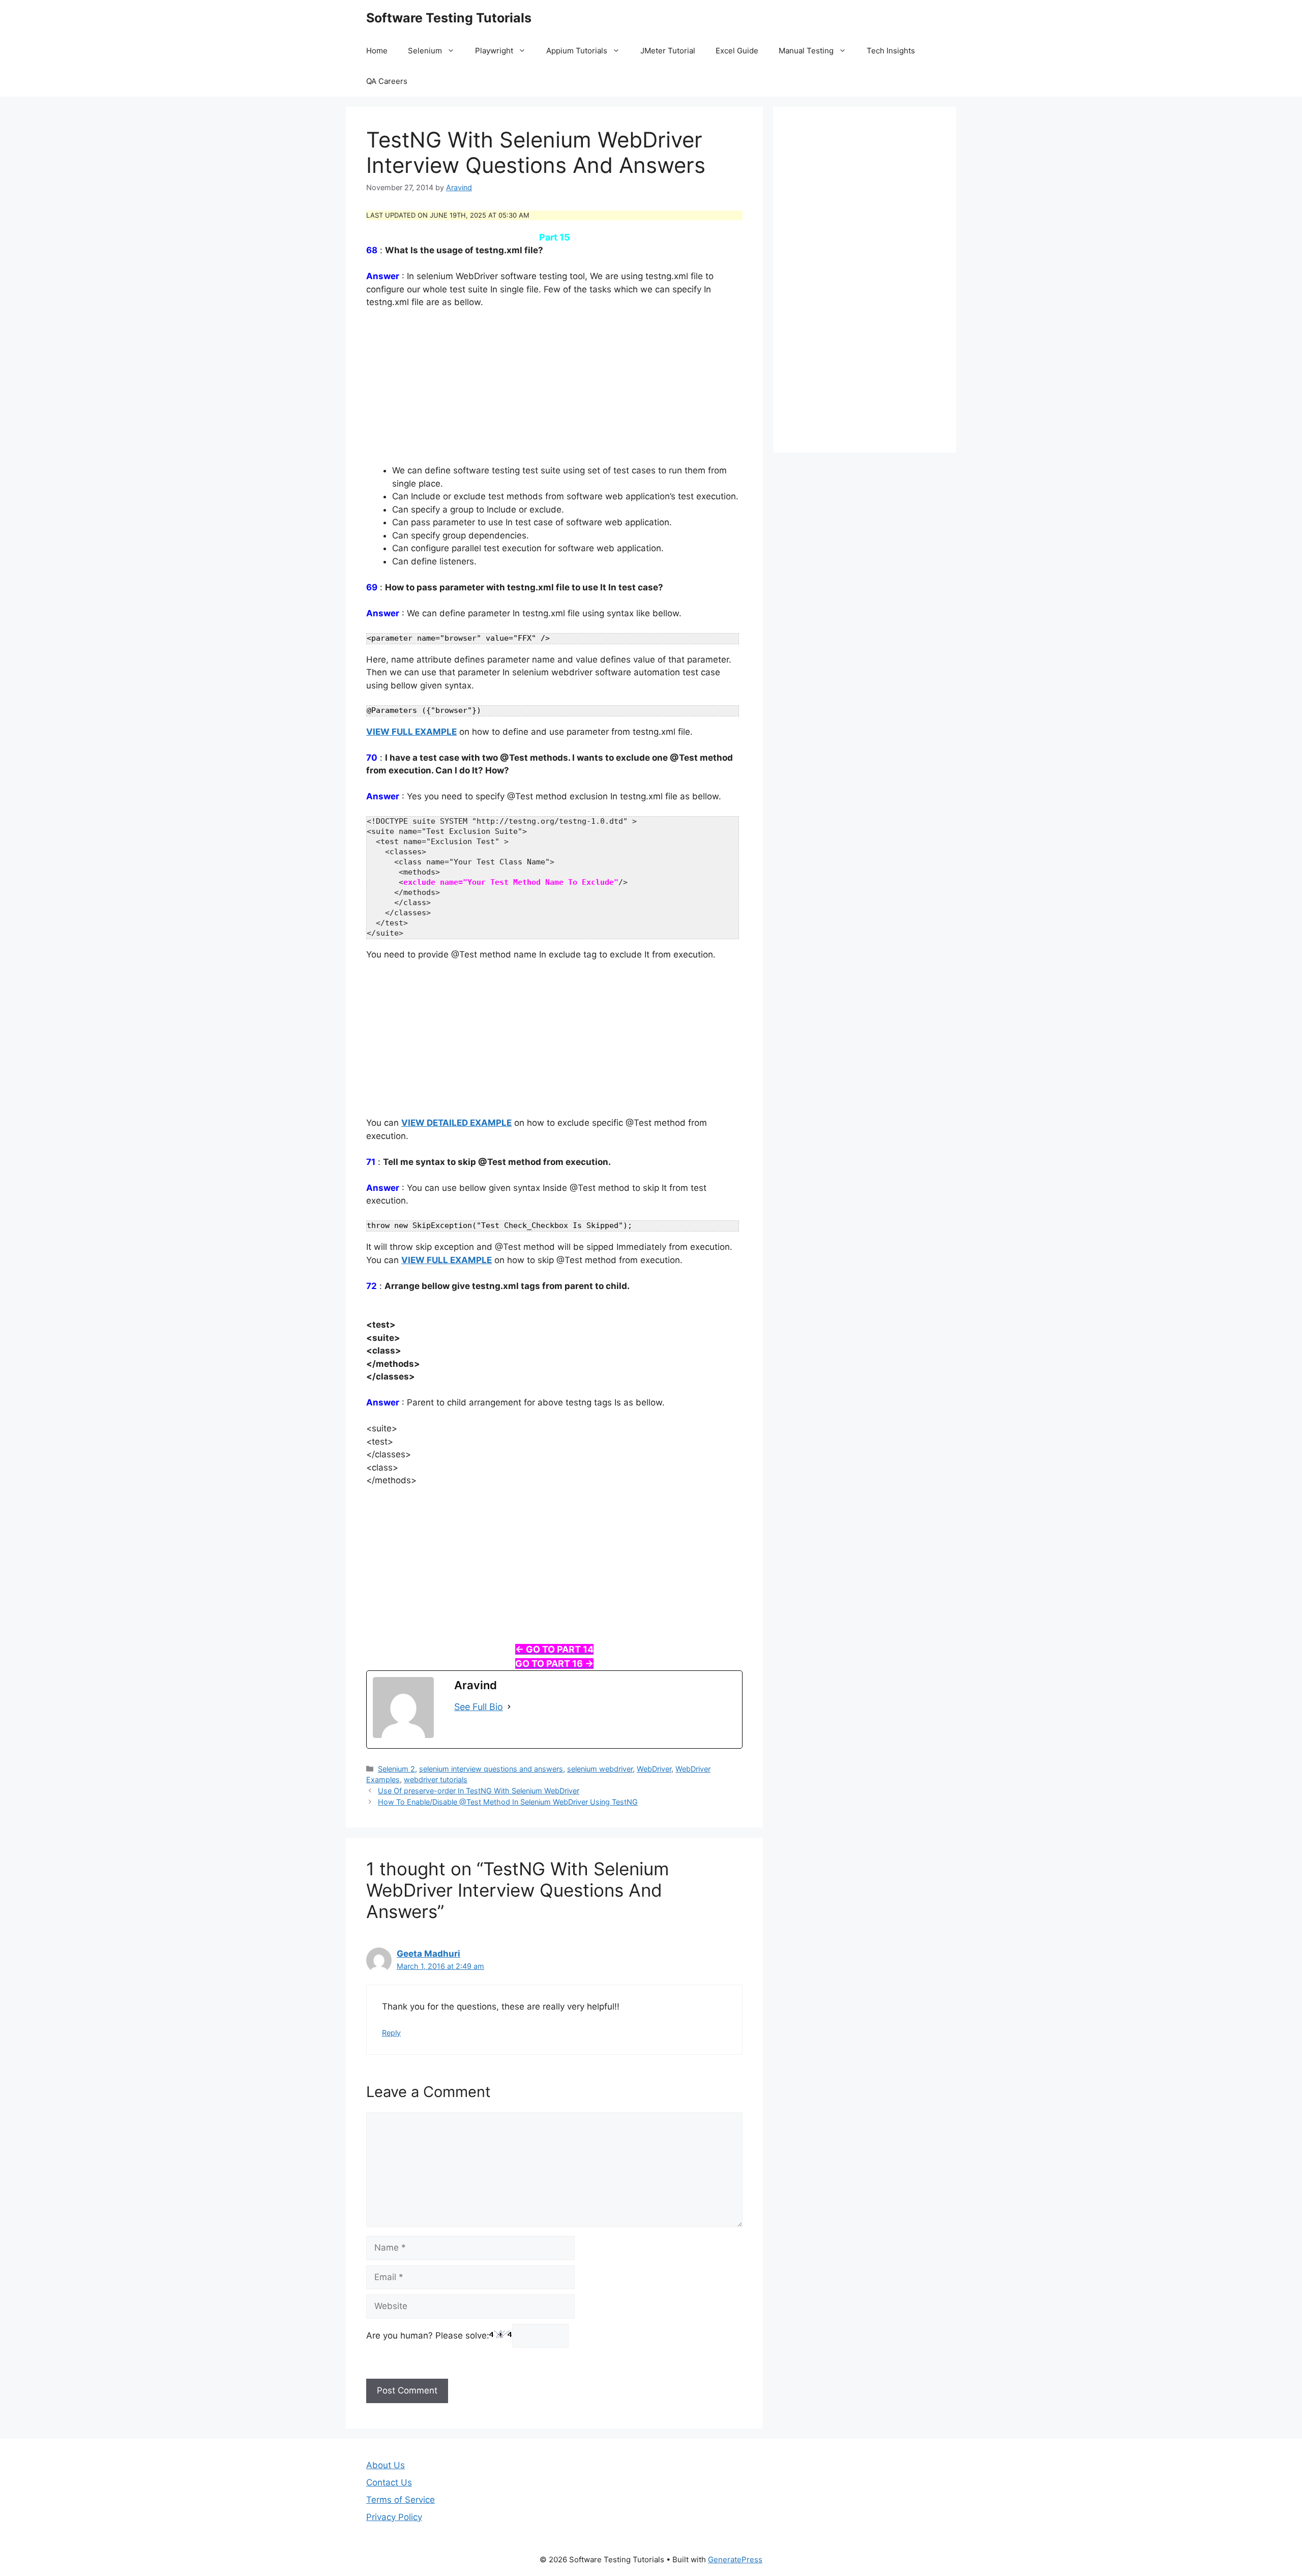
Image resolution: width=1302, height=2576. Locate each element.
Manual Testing (806, 51)
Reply (391, 2033)
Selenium (425, 51)
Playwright (494, 51)
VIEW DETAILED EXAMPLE (456, 1123)
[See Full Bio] (509, 1707)
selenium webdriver (600, 1769)
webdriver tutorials (436, 1779)
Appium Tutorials (577, 51)
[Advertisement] (554, 393)
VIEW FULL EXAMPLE (411, 732)
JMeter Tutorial (668, 51)
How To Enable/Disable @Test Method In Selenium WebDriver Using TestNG (508, 1802)
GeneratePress (735, 2559)
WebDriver (654, 1769)
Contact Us (389, 2482)
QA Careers (387, 81)
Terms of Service (401, 2500)
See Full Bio (479, 1707)
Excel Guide (737, 51)
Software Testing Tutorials (449, 18)
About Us (386, 2465)
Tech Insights (891, 51)
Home (377, 51)
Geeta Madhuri (428, 1954)
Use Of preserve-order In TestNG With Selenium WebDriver (479, 1791)
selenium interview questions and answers (491, 1769)
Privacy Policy (394, 2517)
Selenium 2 (396, 1769)
